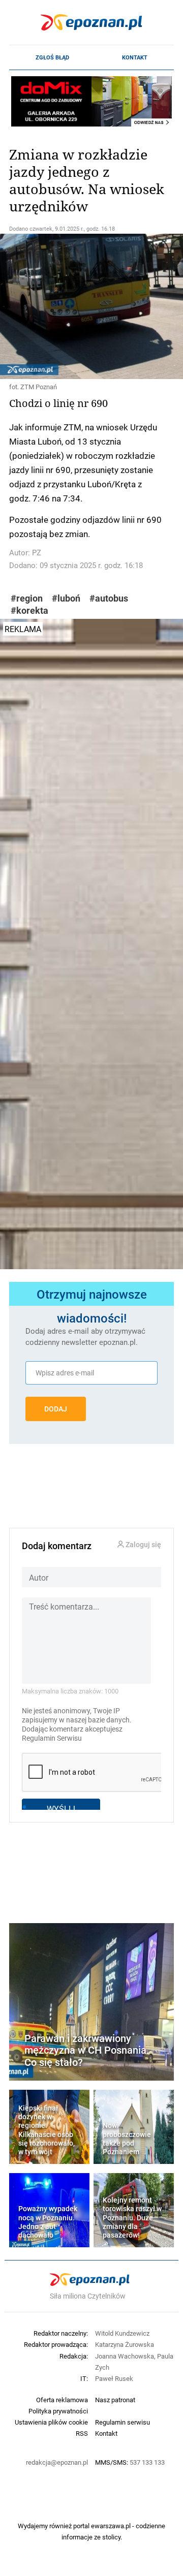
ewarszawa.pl (111, 2526)
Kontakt (135, 57)
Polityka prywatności (58, 2411)
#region (27, 598)
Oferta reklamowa (62, 2400)
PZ (37, 553)
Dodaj (56, 1409)
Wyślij (61, 1809)
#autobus (109, 598)
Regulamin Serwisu (52, 1738)
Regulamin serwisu (123, 2422)
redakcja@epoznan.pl (57, 2462)
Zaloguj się (143, 1545)
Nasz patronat (115, 2400)
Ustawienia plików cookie (51, 2422)
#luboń (66, 598)
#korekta (29, 610)
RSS (82, 2433)
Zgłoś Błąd (52, 57)
